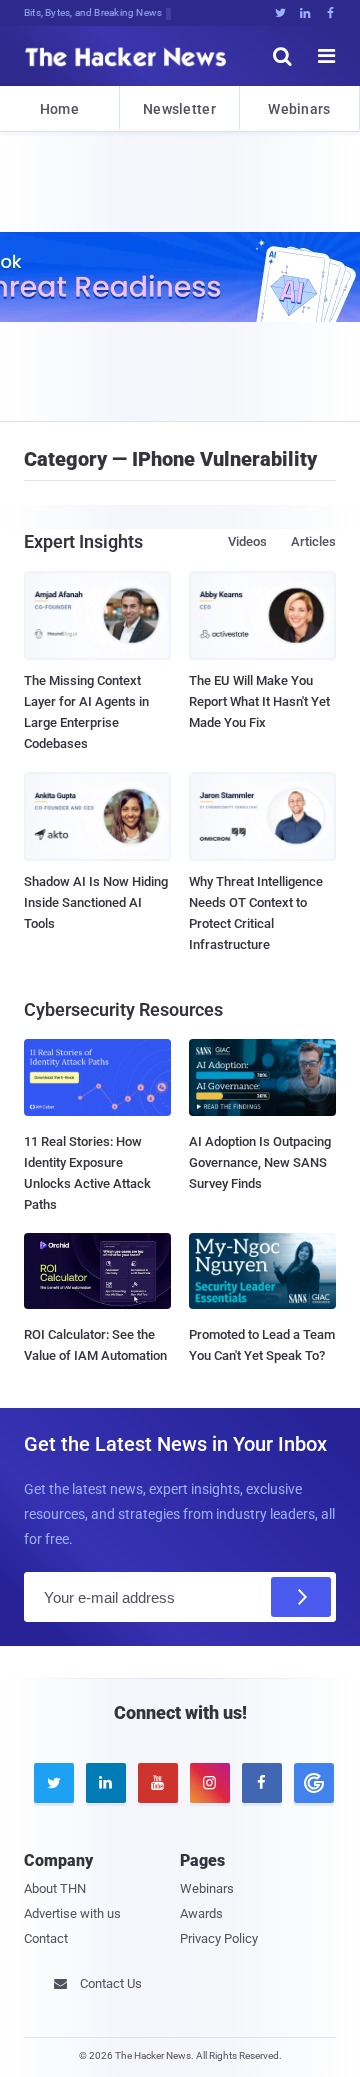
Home (59, 109)
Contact (46, 1938)
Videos (247, 541)
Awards (201, 1913)
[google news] (310, 1783)
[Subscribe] (301, 1597)
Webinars (299, 109)
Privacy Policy (219, 1938)
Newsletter (179, 109)
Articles (313, 541)
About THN (55, 1888)
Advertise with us (72, 1913)
